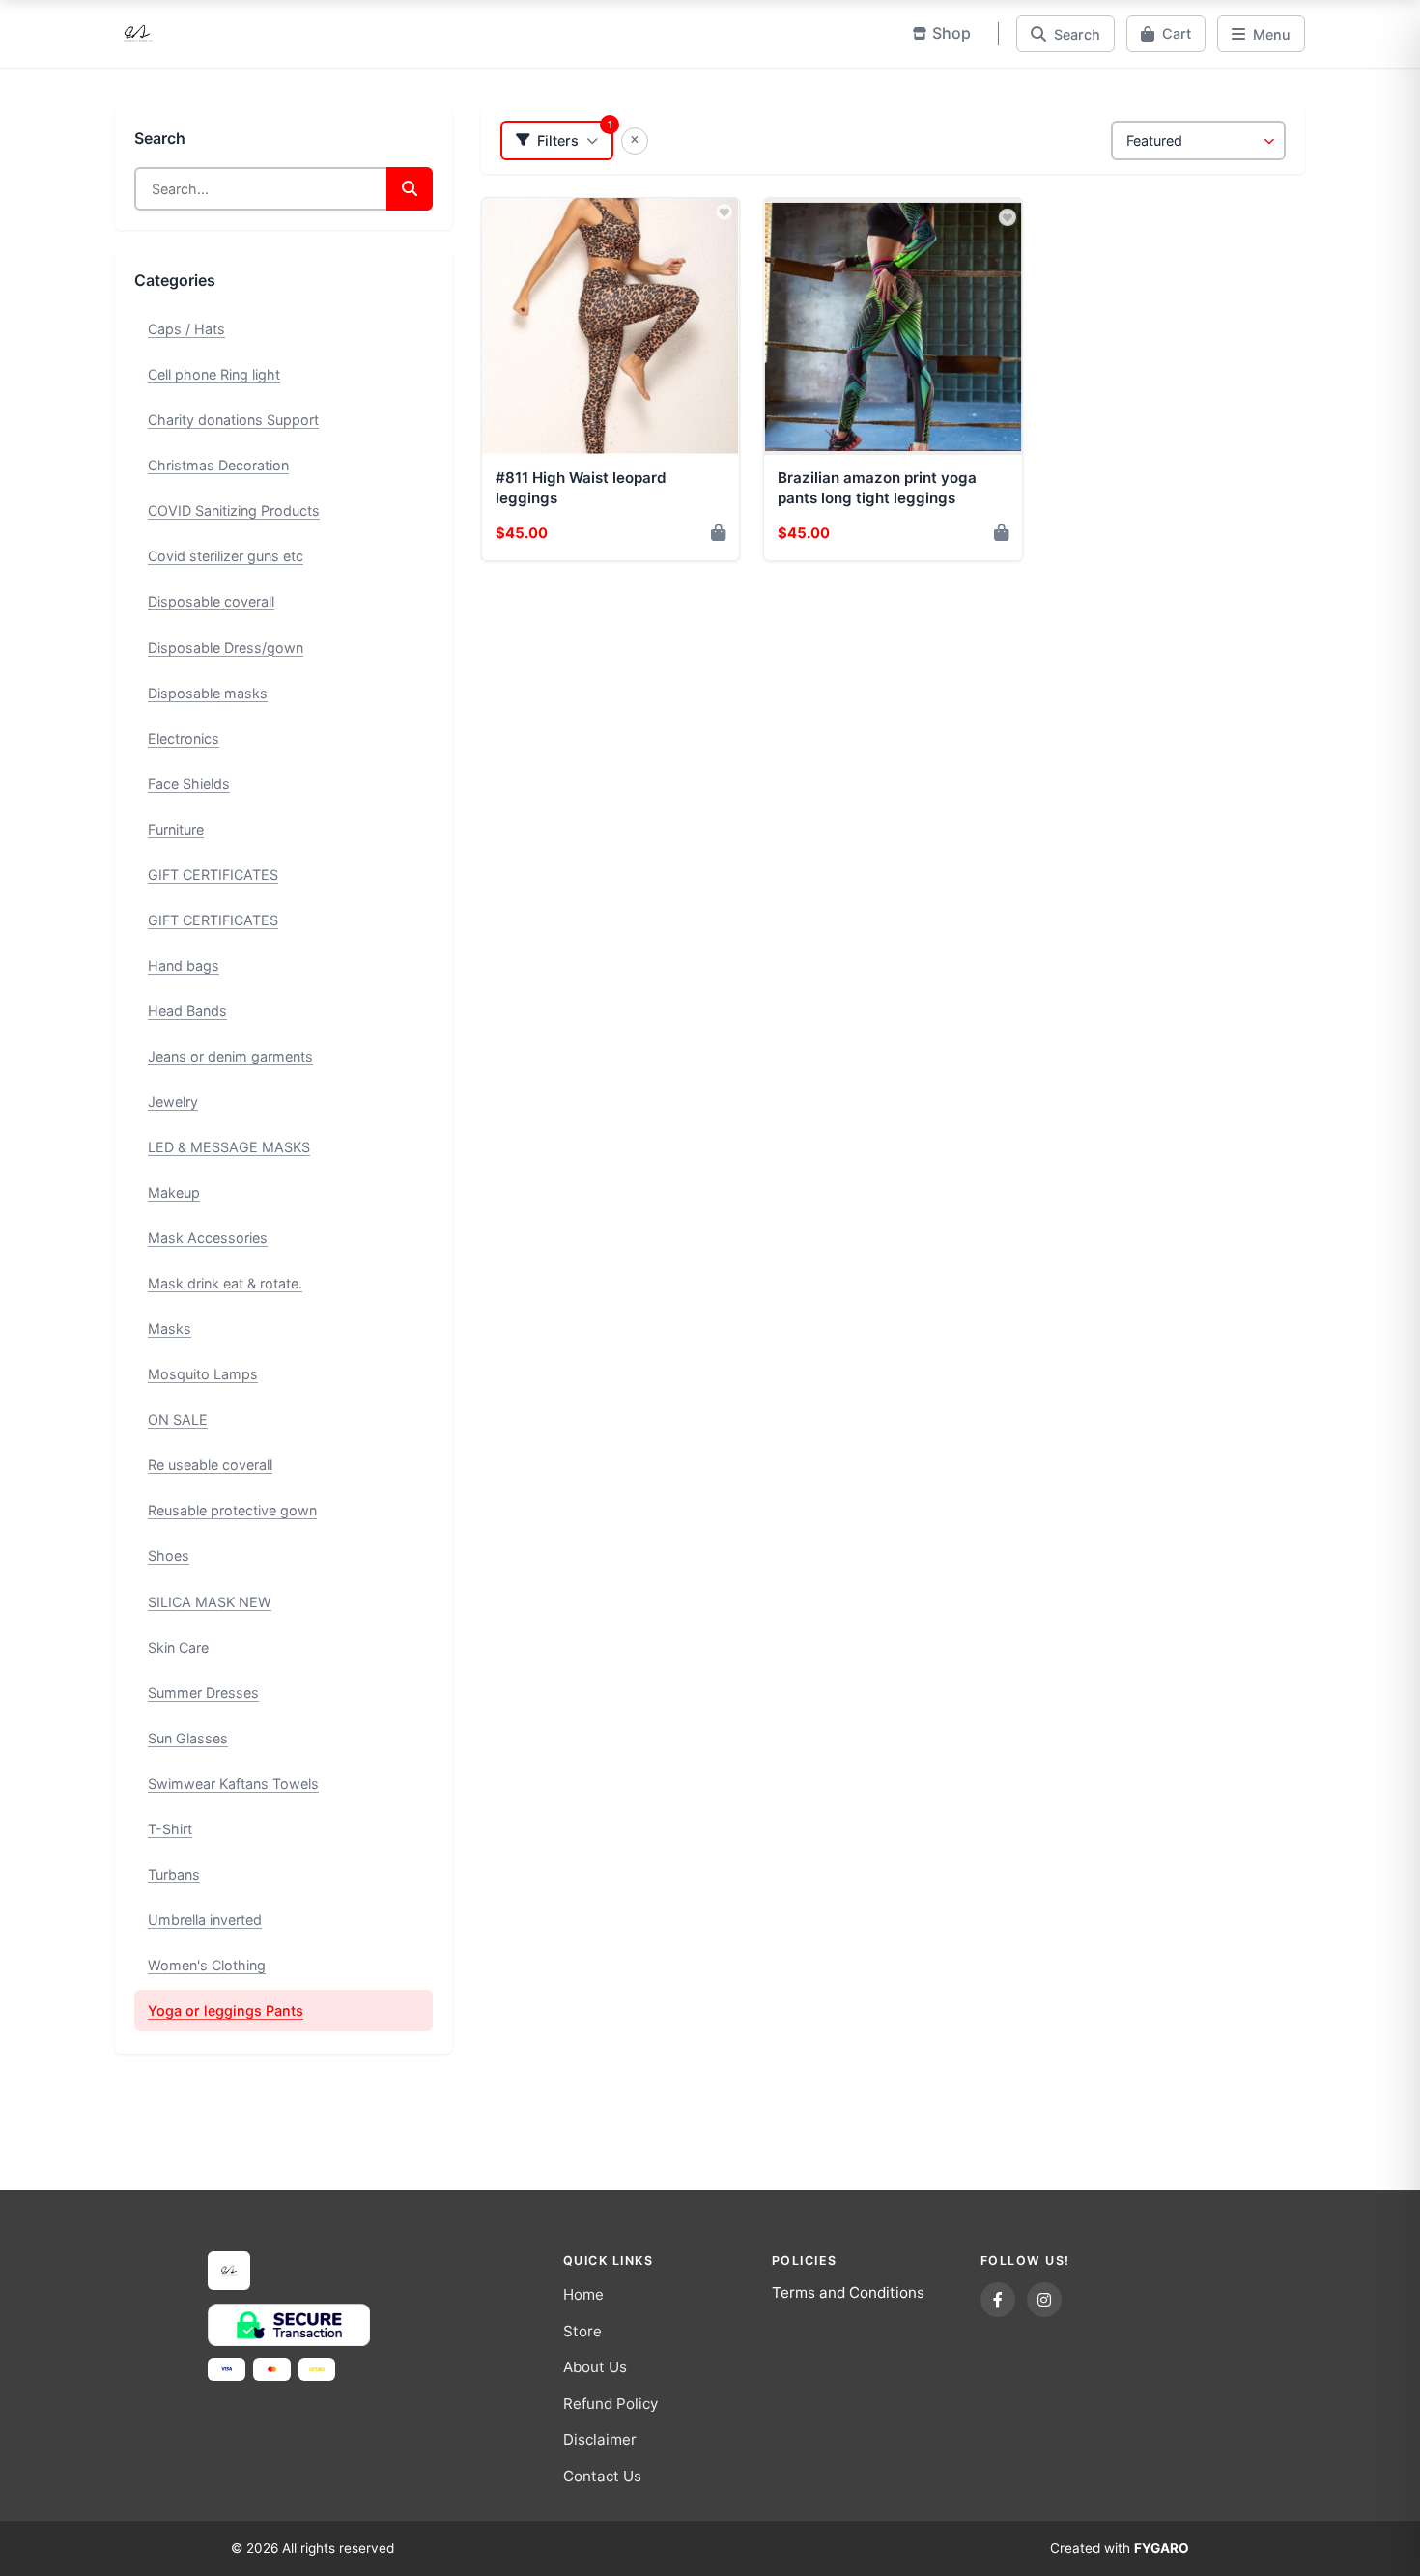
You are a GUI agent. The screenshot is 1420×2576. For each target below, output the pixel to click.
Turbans (174, 1874)
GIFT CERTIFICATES (213, 875)
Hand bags (184, 965)
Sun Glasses (188, 1738)
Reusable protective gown (232, 1510)
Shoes (169, 1556)
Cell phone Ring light (214, 374)
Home (583, 2294)
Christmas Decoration (218, 465)
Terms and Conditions (848, 2293)
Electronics (184, 738)
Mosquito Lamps (203, 1374)
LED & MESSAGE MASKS (229, 1147)
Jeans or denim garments (230, 1056)
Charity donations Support (233, 420)
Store (582, 2331)
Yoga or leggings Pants (226, 2010)
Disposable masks (208, 693)
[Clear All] (635, 141)
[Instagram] (1044, 2300)
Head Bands (187, 1011)
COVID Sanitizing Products (234, 510)
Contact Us (602, 2476)
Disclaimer (600, 2439)
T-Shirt (170, 1829)
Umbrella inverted (205, 1920)
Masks (170, 1329)
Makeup (174, 1192)
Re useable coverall (210, 1465)
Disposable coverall (211, 601)
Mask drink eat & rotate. (225, 1283)
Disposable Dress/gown (226, 648)
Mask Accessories (208, 1238)
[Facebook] (998, 2300)
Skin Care (178, 1647)
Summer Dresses (203, 1693)
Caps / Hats (186, 329)
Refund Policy (611, 2404)
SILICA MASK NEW (210, 1602)
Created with (1120, 2548)
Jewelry (173, 1102)
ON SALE (178, 1419)
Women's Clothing (207, 1965)
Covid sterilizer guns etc (226, 556)
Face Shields (189, 784)
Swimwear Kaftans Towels (233, 1783)
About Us (595, 2367)
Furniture (176, 829)
